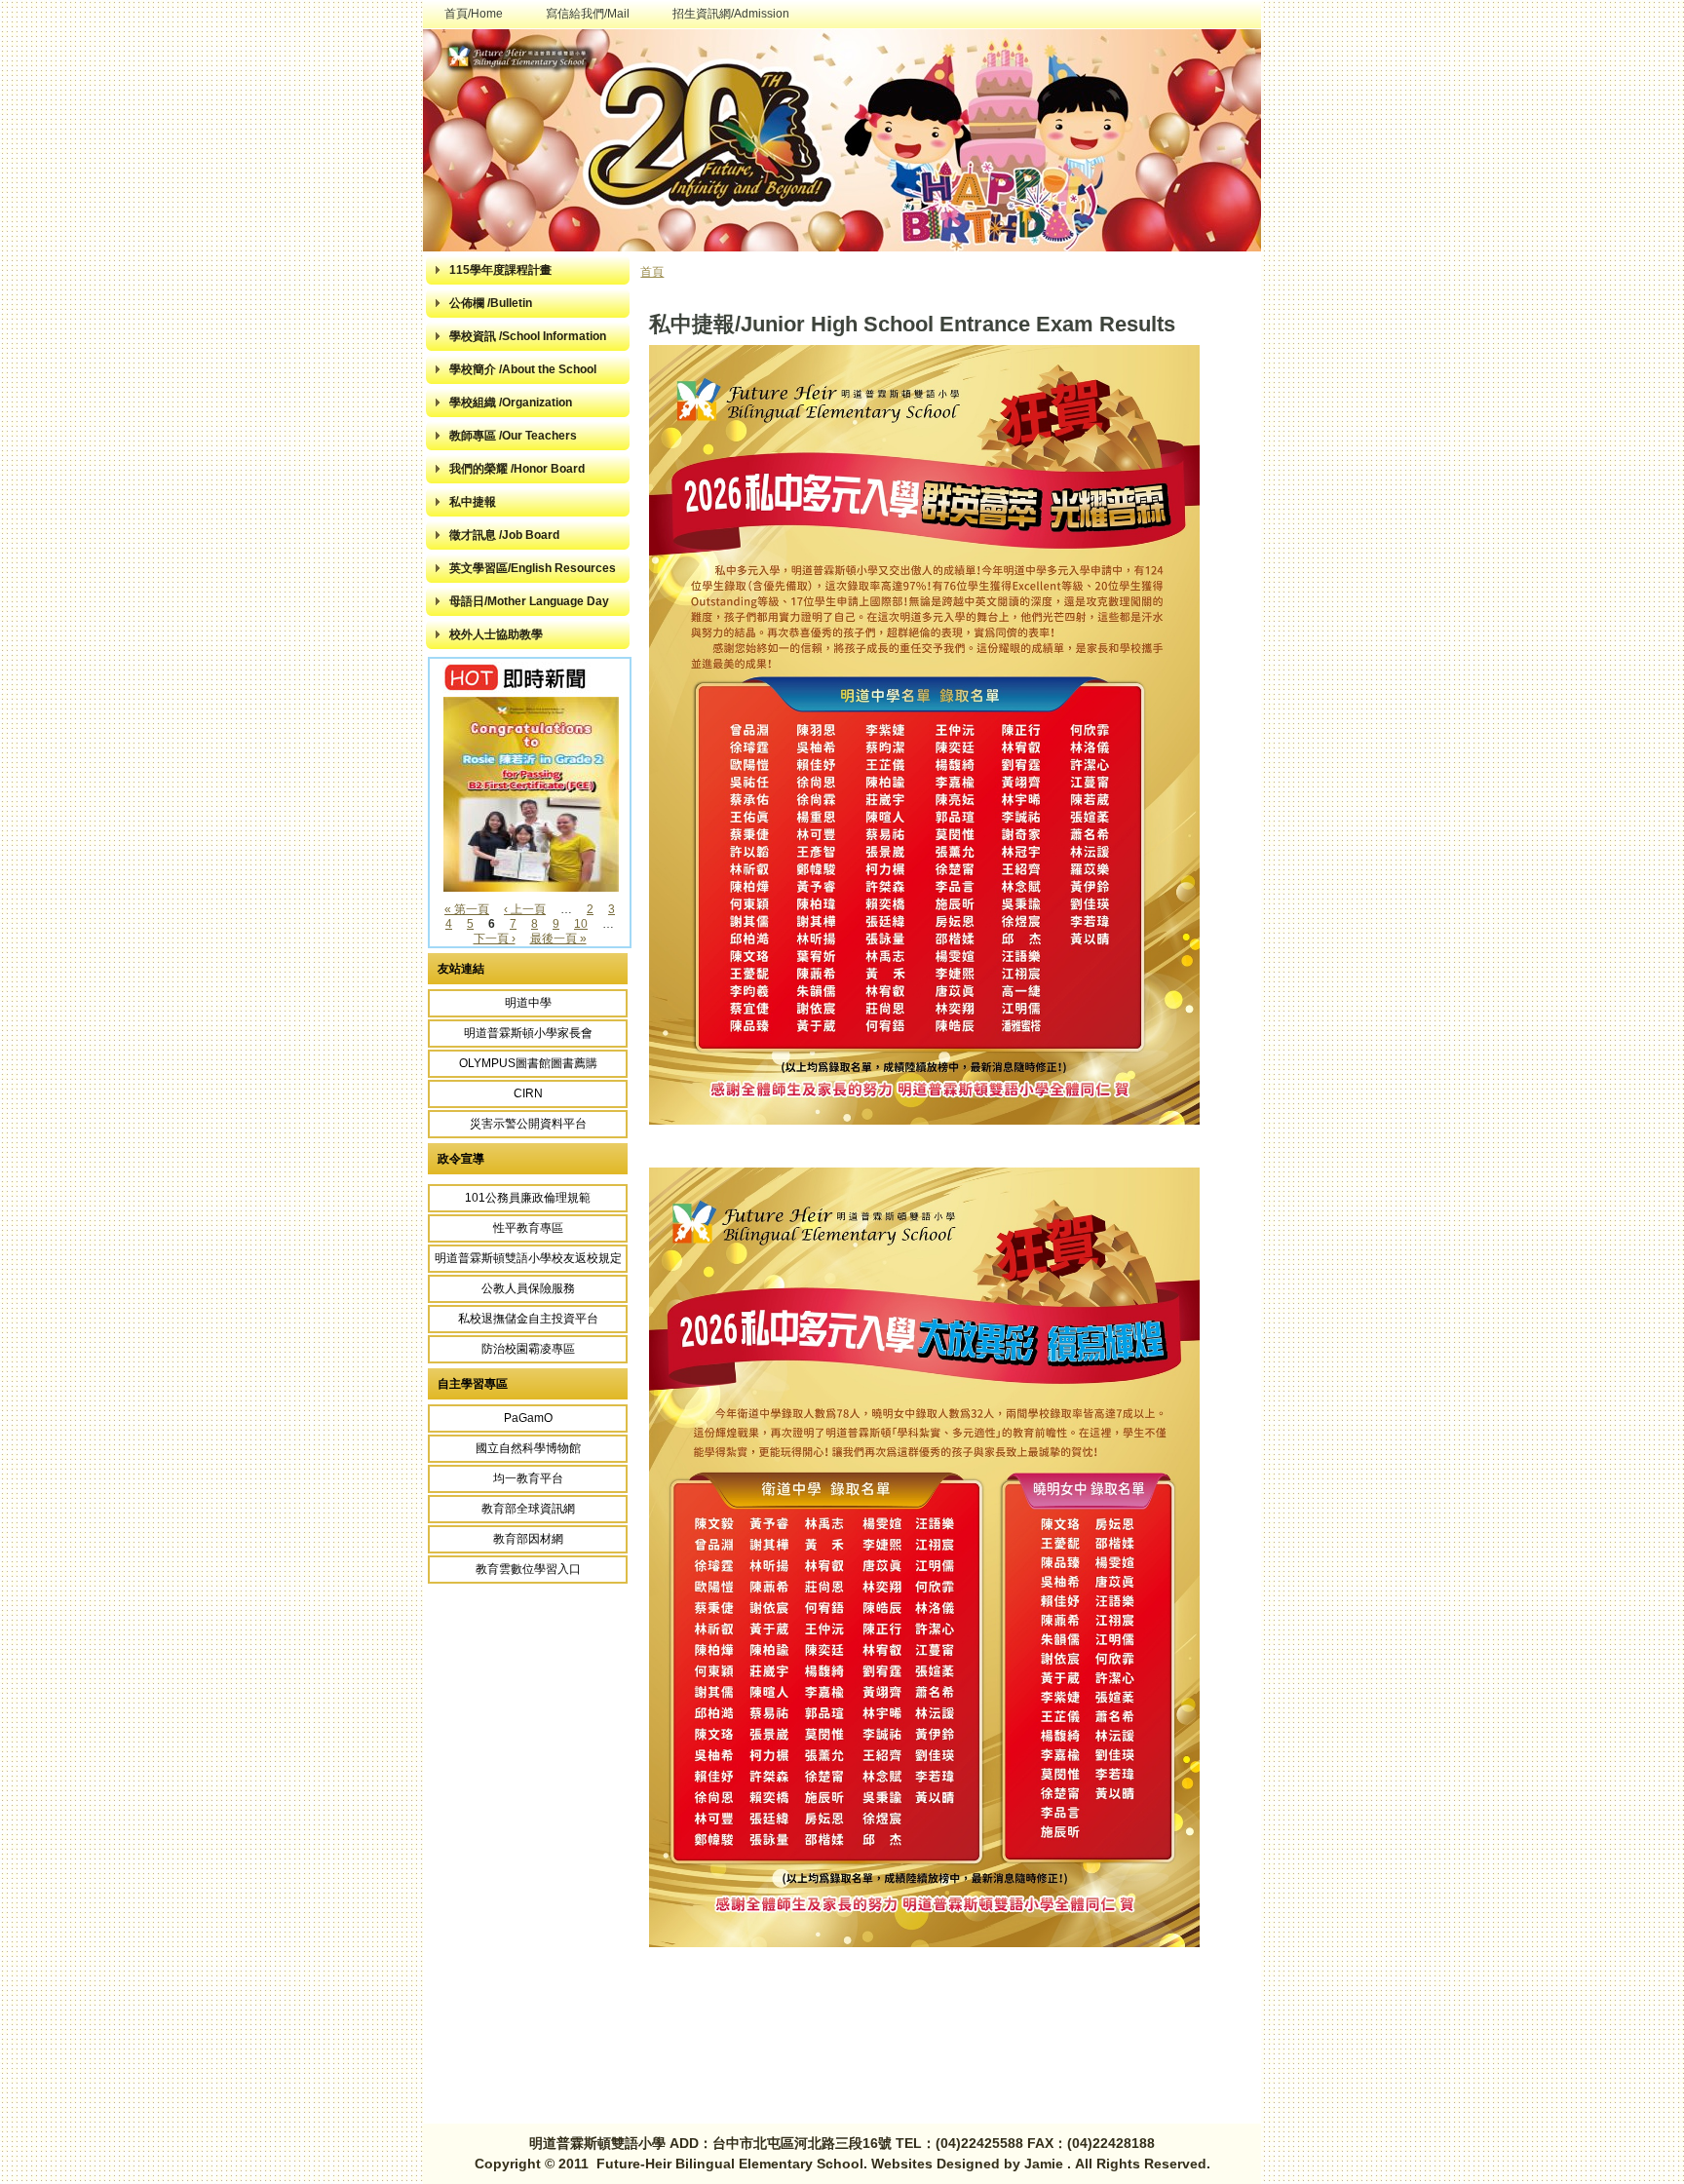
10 (581, 924)
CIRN (528, 1093)
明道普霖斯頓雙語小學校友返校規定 (528, 1258)
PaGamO (528, 1418)
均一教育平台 (528, 1478)
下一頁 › (495, 939)
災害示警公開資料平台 (528, 1124)
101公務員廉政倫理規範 (528, 1198)
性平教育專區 (528, 1228)
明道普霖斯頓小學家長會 (528, 1033)
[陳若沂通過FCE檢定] (534, 888)
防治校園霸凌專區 (528, 1349)
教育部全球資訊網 (528, 1509)
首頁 (652, 272)
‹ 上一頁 (525, 909)
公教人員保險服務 (528, 1288)
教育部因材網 (528, 1539)
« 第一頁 (467, 909)
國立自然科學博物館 (528, 1448)
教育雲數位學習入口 (528, 1569)
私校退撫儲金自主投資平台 (528, 1319)
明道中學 (528, 1003)
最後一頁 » (558, 939)
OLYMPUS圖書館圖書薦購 (528, 1063)
